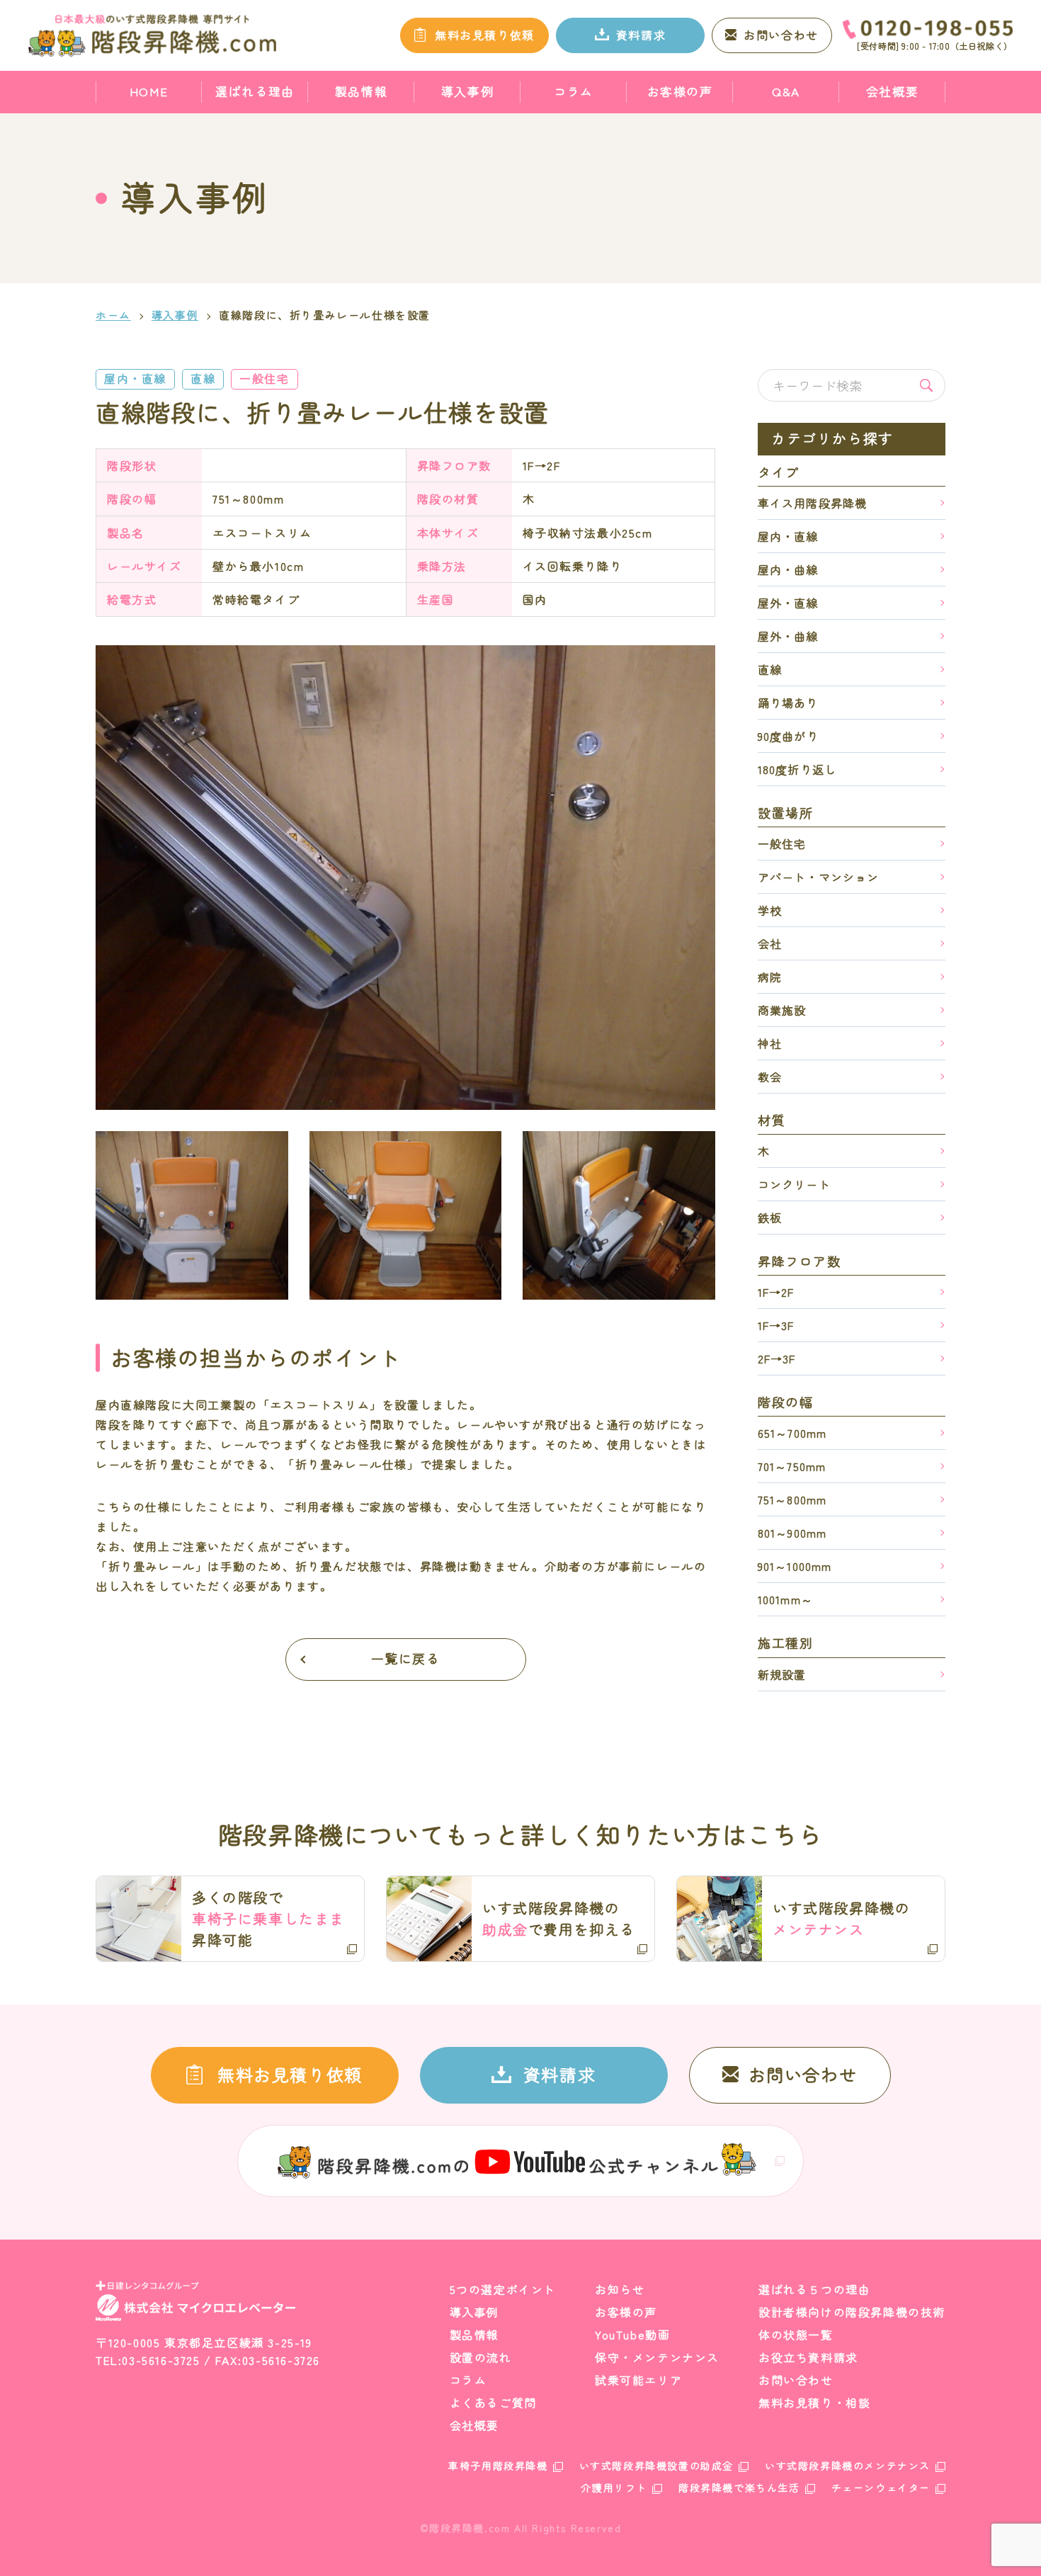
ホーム (113, 315)
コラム (574, 91)
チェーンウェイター (881, 2487)
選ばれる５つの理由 (814, 2289)
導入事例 (467, 91)
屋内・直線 (135, 378)
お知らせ (620, 2289)
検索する (926, 385)
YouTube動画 (632, 2334)
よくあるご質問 (493, 2402)
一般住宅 (264, 378)
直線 (203, 378)
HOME (149, 91)
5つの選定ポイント (503, 2289)
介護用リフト (614, 2487)
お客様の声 (680, 91)
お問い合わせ (796, 2380)
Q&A (786, 91)
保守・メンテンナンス (657, 2357)
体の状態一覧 (796, 2334)
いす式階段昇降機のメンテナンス (848, 2466)
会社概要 (892, 91)
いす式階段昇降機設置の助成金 (656, 2466)
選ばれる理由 (255, 91)
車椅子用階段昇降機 (498, 2466)
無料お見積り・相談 (814, 2402)
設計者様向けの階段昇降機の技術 (852, 2312)
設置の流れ (481, 2357)
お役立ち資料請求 (808, 2357)
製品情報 (361, 91)
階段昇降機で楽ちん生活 (739, 2487)
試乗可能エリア (638, 2380)
